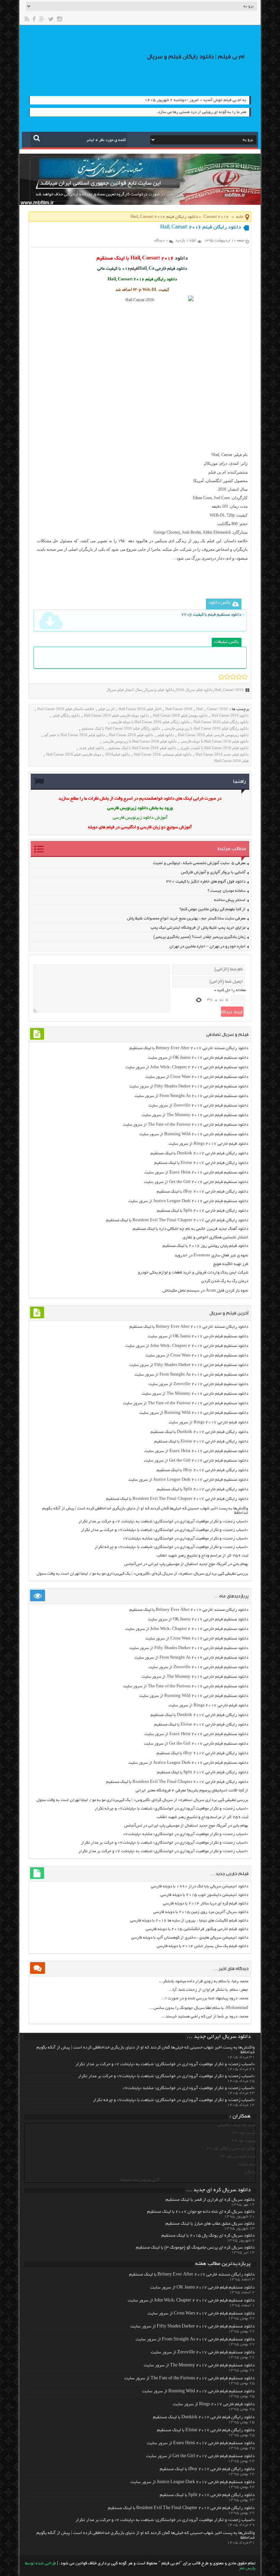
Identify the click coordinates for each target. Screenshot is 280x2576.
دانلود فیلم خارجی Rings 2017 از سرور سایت (208, 1144)
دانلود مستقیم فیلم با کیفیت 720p (211, 615)
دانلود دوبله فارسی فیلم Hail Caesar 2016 (116, 715)
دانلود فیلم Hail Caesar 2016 (131, 735)
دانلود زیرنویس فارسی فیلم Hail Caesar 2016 (213, 735)
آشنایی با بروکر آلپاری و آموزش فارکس (213, 872)
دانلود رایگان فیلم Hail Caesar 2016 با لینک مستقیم (121, 728)
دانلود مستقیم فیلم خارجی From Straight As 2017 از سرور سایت (191, 1096)
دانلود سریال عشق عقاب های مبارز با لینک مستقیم (210, 2224)
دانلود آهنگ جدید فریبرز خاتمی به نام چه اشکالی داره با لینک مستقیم (191, 1229)
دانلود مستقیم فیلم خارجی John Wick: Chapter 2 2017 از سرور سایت (187, 1067)
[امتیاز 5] (245, 677)
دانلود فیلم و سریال (159, 690)
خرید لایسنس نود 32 (238, 2157)
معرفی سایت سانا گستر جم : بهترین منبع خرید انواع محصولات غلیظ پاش (186, 919)
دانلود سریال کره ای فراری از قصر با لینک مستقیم (210, 2200)
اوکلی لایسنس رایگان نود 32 (231, 2149)
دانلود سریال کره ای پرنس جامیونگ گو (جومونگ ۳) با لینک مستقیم (195, 2248)
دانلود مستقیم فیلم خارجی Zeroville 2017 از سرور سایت (198, 1106)
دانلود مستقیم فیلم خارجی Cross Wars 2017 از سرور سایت (197, 1077)
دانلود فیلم (166, 735)
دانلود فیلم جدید (92, 748)
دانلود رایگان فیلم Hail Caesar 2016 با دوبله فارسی (150, 722)
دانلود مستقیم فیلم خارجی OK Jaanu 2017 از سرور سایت (198, 1058)
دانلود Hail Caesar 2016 (230, 715)
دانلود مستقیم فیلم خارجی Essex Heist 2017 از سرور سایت (196, 1173)
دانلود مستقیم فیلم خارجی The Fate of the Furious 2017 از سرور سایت (186, 1125)
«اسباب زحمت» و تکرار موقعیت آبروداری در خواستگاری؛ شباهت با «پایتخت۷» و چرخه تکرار (171, 1547)
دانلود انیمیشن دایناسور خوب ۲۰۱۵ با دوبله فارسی (204, 1895)
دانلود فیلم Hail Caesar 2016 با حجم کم (74, 735)
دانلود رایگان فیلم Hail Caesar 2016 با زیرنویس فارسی (206, 728)
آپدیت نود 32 (244, 2133)
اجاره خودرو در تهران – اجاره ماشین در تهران (207, 947)
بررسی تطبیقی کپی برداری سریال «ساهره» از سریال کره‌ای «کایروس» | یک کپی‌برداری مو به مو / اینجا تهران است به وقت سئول (142, 1574)
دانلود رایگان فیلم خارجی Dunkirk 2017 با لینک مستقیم (199, 1153)
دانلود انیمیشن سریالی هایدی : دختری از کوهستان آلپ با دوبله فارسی (190, 1938)
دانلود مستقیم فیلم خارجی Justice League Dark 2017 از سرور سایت (188, 1201)
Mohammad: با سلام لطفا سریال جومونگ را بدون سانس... (199, 2008)
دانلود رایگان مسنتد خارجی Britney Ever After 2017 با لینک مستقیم (189, 1048)
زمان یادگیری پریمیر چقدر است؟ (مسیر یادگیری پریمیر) (199, 937)
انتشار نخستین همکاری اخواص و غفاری (215, 1237)
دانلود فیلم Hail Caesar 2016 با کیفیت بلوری (214, 748)
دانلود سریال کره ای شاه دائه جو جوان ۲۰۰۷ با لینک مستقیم (201, 2212)
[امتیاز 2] (227, 677)
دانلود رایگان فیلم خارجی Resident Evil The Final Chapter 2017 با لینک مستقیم (177, 1220)
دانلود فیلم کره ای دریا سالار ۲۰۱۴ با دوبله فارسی (206, 1904)
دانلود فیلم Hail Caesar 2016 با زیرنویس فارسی (140, 741)
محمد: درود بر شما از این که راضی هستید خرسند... (205, 2017)
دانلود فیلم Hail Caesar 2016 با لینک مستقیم (142, 748)
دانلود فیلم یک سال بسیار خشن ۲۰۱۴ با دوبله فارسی (202, 1946)
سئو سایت (247, 2164)
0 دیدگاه (161, 241)
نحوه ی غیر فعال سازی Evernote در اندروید (211, 1256)
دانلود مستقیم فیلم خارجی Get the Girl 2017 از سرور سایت (196, 1182)
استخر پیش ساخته (230, 900)
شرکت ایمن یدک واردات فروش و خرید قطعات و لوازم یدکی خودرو (193, 1273)
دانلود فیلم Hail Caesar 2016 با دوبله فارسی (215, 741)
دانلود (181, 258)
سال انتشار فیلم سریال (124, 690)
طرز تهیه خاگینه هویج (231, 1264)
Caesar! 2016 (216, 217)
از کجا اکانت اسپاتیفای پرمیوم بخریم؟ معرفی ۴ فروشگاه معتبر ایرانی (192, 1791)
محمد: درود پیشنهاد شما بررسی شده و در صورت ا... (205, 1998)
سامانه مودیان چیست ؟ (227, 891)
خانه (240, 217)
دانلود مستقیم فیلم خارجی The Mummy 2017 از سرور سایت (195, 1115)
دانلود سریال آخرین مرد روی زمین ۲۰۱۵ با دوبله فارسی (201, 1912)
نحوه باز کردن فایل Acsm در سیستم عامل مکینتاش (205, 1291)
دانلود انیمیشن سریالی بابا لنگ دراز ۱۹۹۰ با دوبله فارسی (200, 1887)
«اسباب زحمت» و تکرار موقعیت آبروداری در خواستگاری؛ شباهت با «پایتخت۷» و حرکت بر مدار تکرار (165, 1530)
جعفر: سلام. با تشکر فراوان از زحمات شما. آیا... (208, 1990)
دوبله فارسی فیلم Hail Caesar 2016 (74, 754)
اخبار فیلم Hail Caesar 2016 (140, 709)
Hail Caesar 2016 (179, 709)
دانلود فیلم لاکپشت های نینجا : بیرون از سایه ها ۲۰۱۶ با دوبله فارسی (189, 1921)
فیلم (134, 269)
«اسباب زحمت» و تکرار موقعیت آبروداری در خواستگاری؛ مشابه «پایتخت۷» (186, 1539)
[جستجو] (37, 138)
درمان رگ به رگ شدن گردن (225, 1281)
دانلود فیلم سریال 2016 (194, 690)
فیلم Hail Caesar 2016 (231, 761)
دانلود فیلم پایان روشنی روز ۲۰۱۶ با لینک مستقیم (205, 1246)
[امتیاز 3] (233, 677)
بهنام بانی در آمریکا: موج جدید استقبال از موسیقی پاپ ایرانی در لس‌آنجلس (186, 1564)
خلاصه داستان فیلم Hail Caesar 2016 (66, 709)
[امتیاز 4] (239, 677)
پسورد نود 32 (244, 2141)
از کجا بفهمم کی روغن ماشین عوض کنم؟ (213, 909)
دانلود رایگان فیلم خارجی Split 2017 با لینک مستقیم (203, 1211)
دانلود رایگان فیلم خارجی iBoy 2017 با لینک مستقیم (202, 1192)
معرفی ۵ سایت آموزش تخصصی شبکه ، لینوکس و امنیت (199, 863)
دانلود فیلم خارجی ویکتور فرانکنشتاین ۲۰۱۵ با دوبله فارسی (197, 1929)
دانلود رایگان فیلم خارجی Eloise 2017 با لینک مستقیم (201, 1163)
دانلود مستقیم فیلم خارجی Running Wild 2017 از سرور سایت (194, 1134)
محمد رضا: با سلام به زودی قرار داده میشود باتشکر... (204, 1981)
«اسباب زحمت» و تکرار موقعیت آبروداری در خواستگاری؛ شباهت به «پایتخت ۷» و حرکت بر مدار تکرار (163, 1522)
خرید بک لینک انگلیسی (236, 2125)
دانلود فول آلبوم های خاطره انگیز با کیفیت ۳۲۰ (206, 882)
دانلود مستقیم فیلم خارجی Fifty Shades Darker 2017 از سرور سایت (189, 1087)
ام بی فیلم (217, 472)
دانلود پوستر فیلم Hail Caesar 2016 (180, 715)
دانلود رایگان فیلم (66, 715)
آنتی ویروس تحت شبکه (140, 2180)
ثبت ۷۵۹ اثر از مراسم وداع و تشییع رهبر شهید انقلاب (202, 1556)
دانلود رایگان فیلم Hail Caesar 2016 (221, 722)
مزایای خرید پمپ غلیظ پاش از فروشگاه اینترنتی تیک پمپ (198, 928)
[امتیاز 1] (221, 677)
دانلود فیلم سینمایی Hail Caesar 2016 (163, 754)
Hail (218, 690)
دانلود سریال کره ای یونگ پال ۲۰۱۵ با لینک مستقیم (208, 2236)
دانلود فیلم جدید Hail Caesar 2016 (222, 754)
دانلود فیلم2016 (117, 754)
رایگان (250, 2172)
